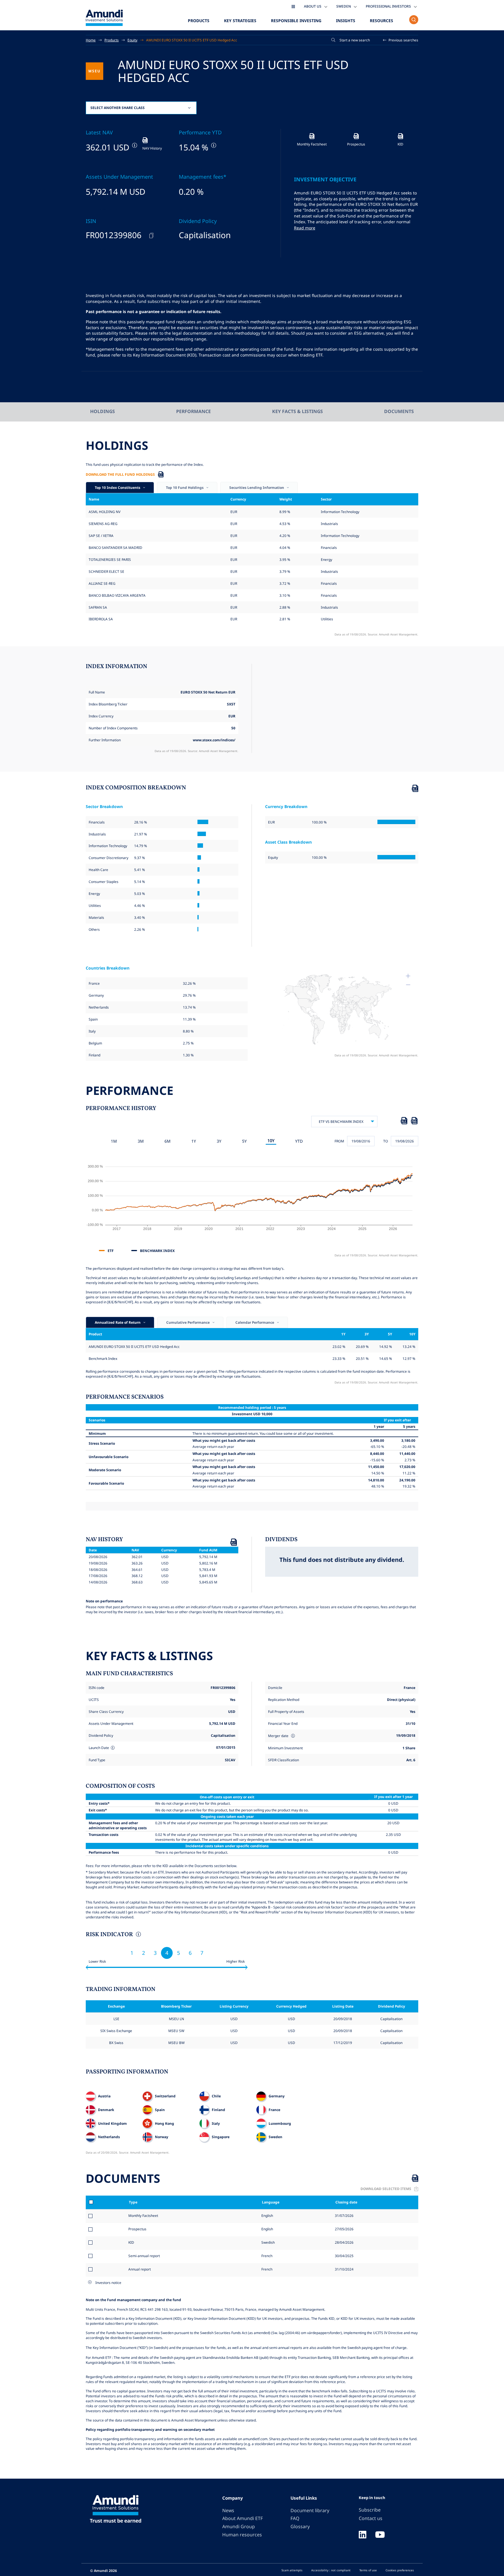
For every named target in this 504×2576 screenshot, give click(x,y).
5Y (244, 1141)
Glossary (300, 2526)
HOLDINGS (103, 411)
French (266, 2256)
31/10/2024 (344, 2269)
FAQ (295, 2518)
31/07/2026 (344, 2215)
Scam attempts (292, 2570)
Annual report (140, 2269)
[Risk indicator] (138, 1935)
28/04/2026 (344, 2242)
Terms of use (368, 2570)
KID (131, 2242)
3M (141, 1141)
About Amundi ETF (243, 2518)
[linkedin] (363, 2535)
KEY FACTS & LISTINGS (297, 411)
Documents (399, 411)
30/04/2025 (344, 2256)
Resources (381, 21)
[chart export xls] (404, 1122)
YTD (299, 1141)
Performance (194, 411)
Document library (310, 2510)
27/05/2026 (344, 2229)
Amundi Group (239, 2526)
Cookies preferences (400, 2570)
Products (199, 21)
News (228, 2510)
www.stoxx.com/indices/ (214, 740)
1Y (194, 1141)
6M (168, 1141)
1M (114, 1141)
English (267, 2215)
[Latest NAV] (134, 145)
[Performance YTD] (213, 145)
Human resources (242, 2535)
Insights (346, 21)
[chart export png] (414, 1122)
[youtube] (380, 2535)
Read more (305, 228)
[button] (401, 40)
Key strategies (240, 21)
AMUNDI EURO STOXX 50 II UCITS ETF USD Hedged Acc (192, 40)
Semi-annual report (144, 2256)
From (339, 1141)
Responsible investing (296, 21)
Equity (132, 40)
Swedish (268, 2242)
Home (91, 40)
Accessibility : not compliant (331, 2570)
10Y (271, 1141)
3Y (219, 1141)
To (386, 1141)
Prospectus (137, 2229)
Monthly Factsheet (143, 2215)
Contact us (371, 2518)
